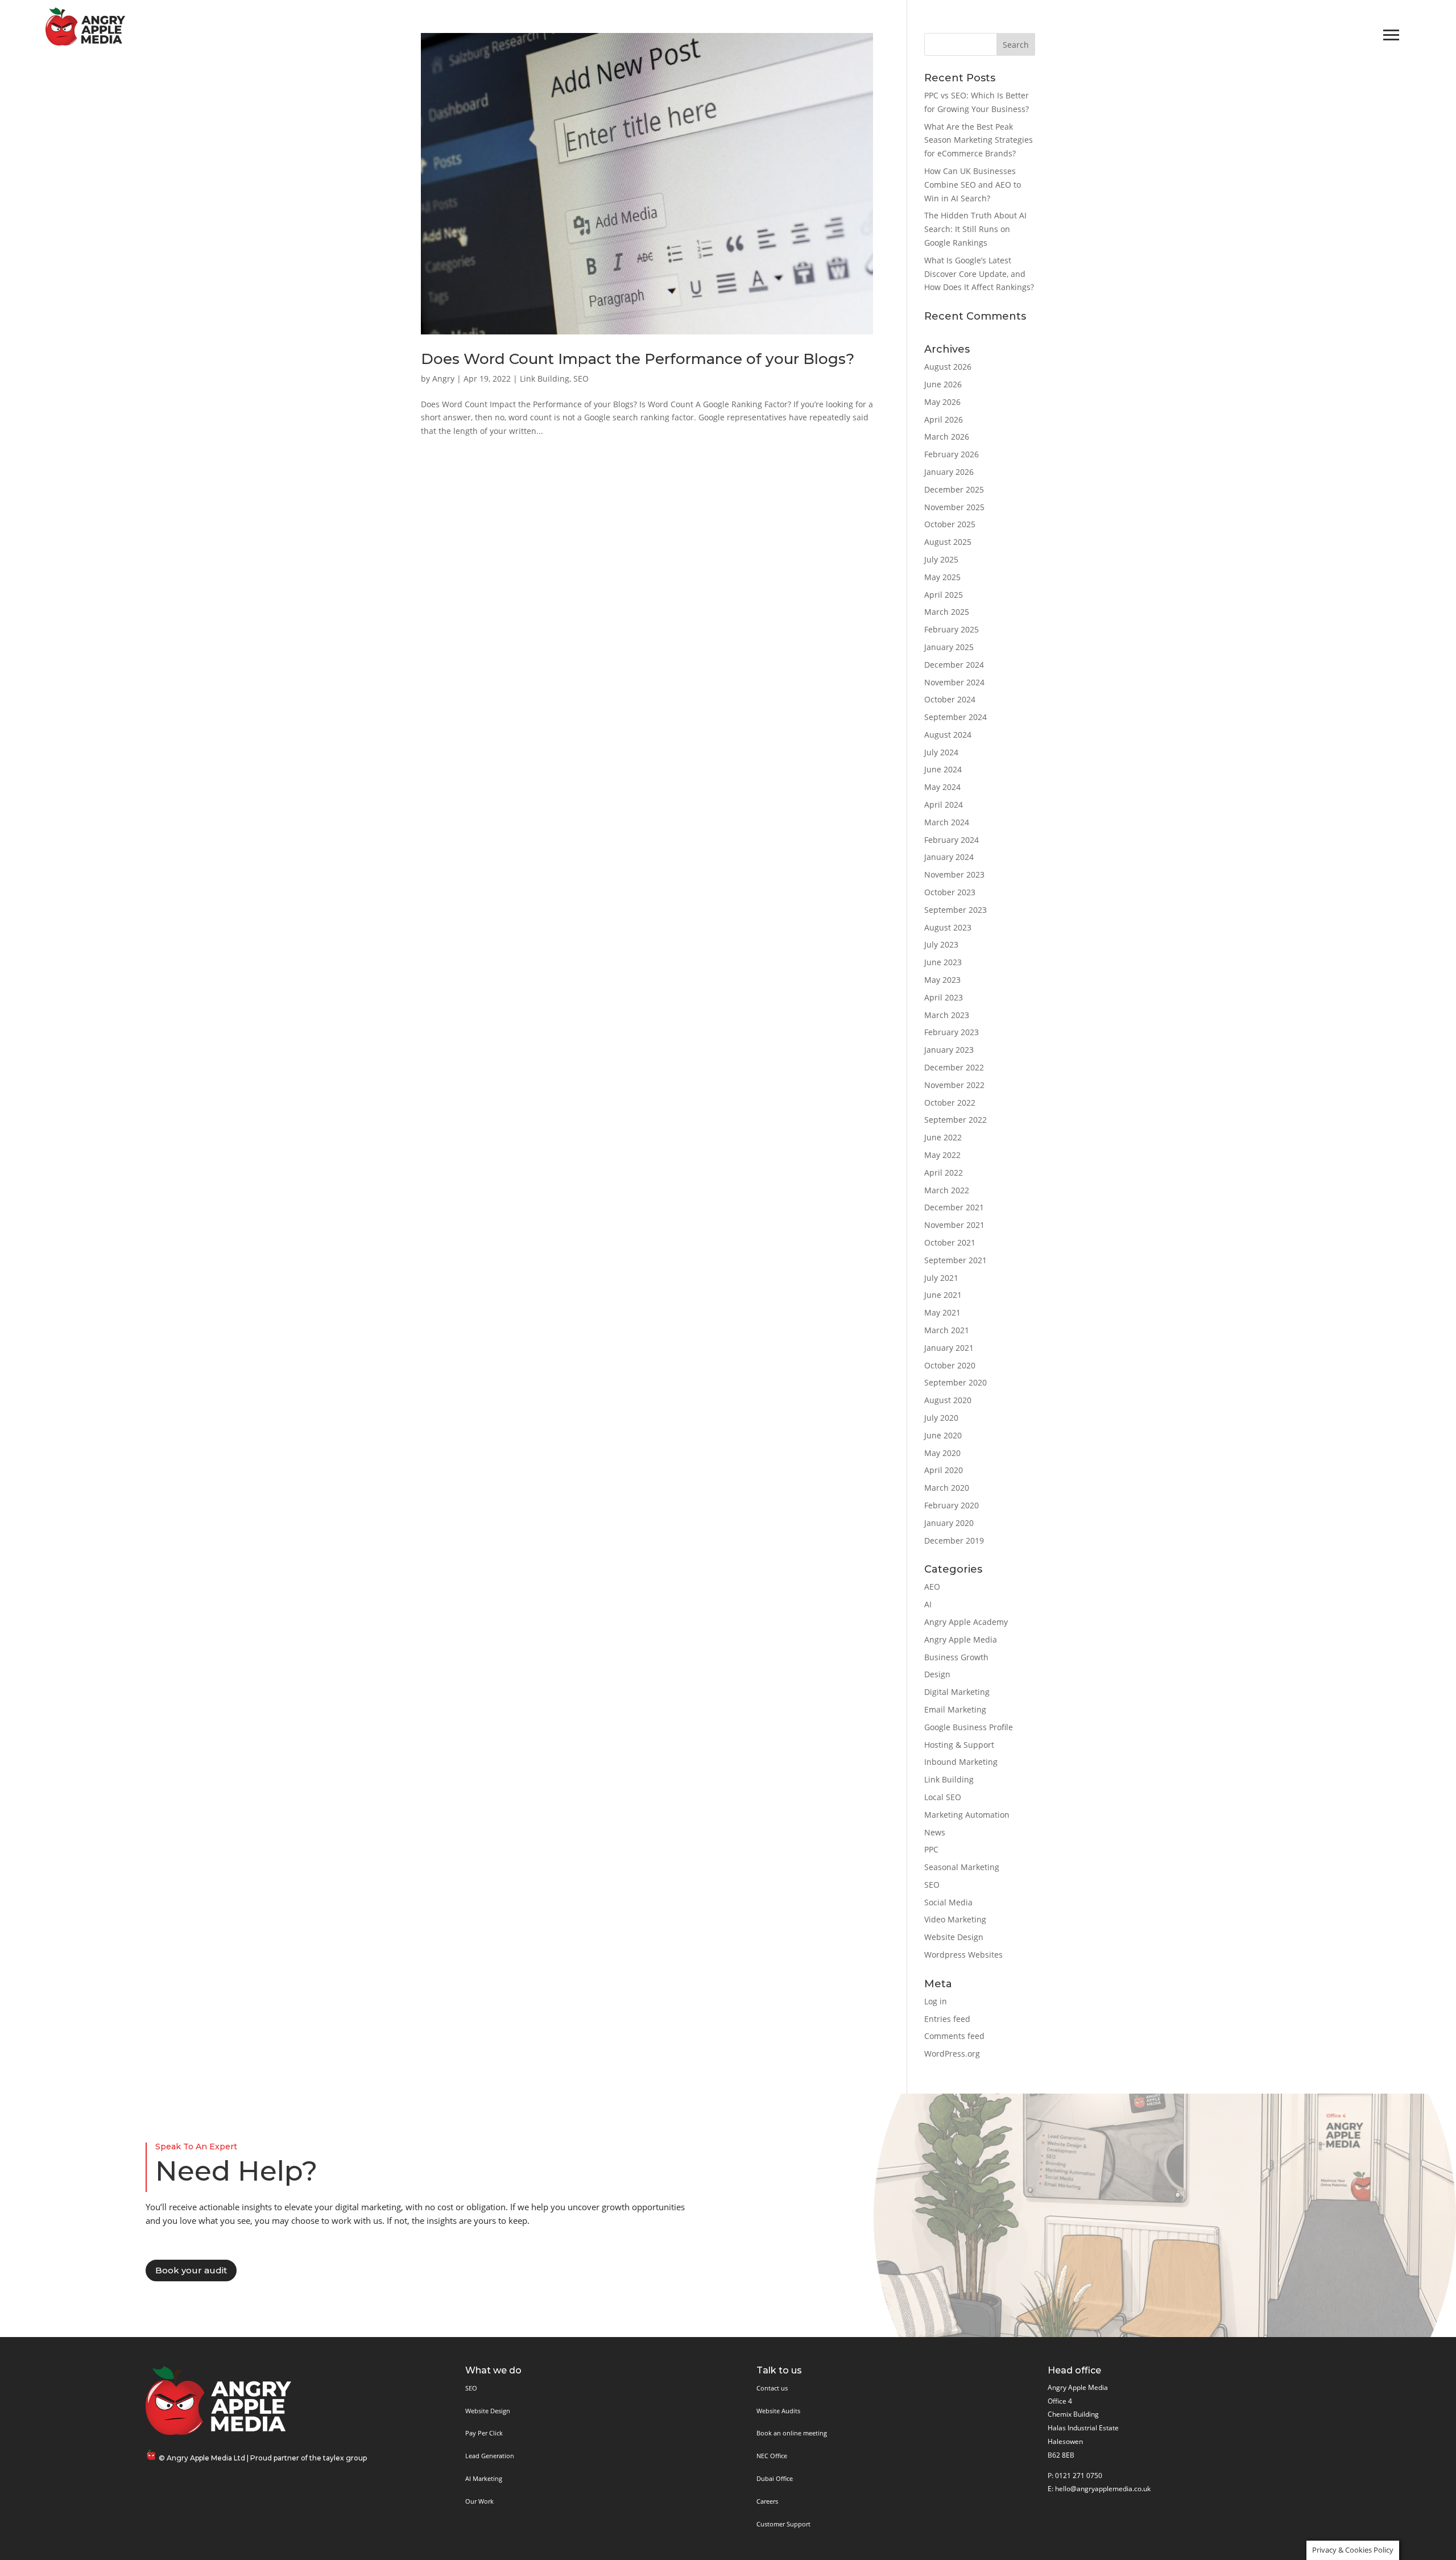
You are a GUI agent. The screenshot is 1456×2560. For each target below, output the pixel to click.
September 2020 (955, 1382)
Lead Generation (490, 2456)
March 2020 (947, 1488)
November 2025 (954, 507)
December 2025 (954, 489)
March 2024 (947, 822)
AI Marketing (484, 2478)
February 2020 (952, 1505)
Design (937, 1674)
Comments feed (954, 2036)
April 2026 (944, 419)
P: (1050, 2476)
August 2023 (948, 927)
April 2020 (944, 1470)
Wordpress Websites (963, 1955)
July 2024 (941, 752)
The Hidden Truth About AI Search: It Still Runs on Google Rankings (975, 229)
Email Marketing (955, 1709)
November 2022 (954, 1085)
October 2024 (950, 699)
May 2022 (942, 1155)
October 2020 (950, 1365)
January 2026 (949, 472)
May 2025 (942, 577)
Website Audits (778, 2411)
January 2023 (949, 1050)
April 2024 (944, 805)
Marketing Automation (967, 1815)
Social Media (948, 1902)
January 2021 (949, 1348)
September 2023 (955, 910)
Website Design (954, 1937)
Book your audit (191, 2270)
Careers (767, 2501)
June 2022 (943, 1137)
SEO (581, 379)
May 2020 (942, 1453)
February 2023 (952, 1032)
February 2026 (952, 454)
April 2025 (944, 595)
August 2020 (948, 1400)
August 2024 (948, 735)
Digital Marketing (957, 1692)
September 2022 (955, 1120)
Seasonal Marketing (962, 1867)
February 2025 (952, 629)
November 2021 (954, 1225)
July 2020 (941, 1418)
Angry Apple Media (961, 1639)
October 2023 (950, 892)
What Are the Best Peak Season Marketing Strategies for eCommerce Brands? (979, 140)
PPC (931, 1849)
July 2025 (941, 559)
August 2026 (948, 367)
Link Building (545, 379)
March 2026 (947, 437)
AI (928, 1604)
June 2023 (943, 962)
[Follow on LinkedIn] (251, 2488)
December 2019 (954, 1540)
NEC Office (772, 2456)
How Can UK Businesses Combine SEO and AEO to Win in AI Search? (973, 185)
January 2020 (949, 1523)
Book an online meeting (792, 2433)
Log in (936, 2001)
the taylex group (338, 2458)
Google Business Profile (969, 1727)
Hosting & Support (959, 1745)
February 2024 (952, 840)
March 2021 (947, 1330)
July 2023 (941, 944)
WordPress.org (952, 2054)
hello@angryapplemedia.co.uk (1103, 2489)
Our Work (479, 2501)
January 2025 (949, 647)
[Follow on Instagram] (217, 2488)
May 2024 (942, 787)
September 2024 (955, 717)
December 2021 (954, 1207)
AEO (932, 1587)
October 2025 (950, 524)
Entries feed (947, 2019)
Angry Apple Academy (966, 1622)
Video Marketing (955, 1919)
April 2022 (944, 1173)
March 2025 (947, 612)
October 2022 (950, 1103)
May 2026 (942, 402)
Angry (443, 379)
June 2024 (943, 769)
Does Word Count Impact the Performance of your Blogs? (638, 359)
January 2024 (949, 857)
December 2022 (954, 1067)
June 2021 (943, 1295)
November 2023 (954, 874)
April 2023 (944, 997)
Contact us (772, 2388)
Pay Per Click (484, 2433)
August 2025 (948, 542)
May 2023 (942, 980)
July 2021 (941, 1278)
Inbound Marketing (961, 1762)
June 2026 (943, 384)
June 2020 (943, 1435)
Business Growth (956, 1657)
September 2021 (955, 1260)
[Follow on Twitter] (183, 2488)
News (935, 1832)
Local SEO (943, 1797)
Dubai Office (775, 2478)
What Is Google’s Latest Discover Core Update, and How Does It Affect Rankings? (979, 274)
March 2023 (947, 1015)
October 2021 (950, 1242)
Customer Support (783, 2524)
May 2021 (942, 1312)
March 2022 (947, 1190)
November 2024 (954, 682)
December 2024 (954, 665)
